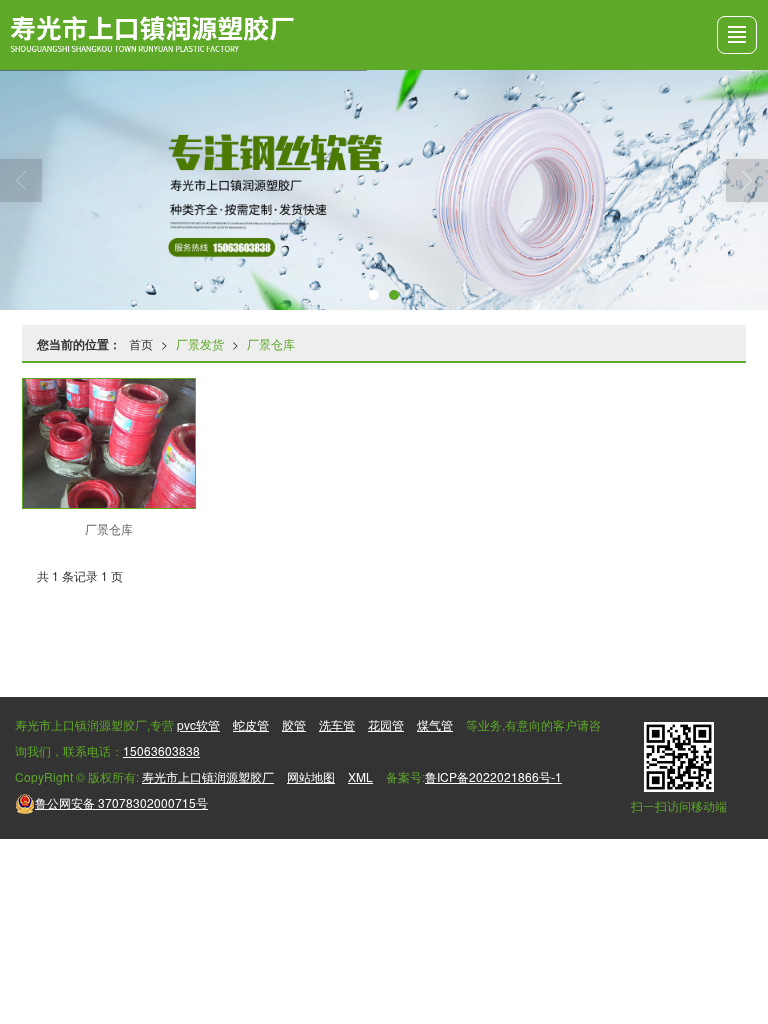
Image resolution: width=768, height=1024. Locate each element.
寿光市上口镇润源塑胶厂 (208, 776)
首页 (141, 343)
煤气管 (435, 724)
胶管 (294, 724)
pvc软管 (198, 724)
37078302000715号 (121, 802)
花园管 (386, 724)
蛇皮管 (251, 724)
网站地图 (311, 776)
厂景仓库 (271, 343)
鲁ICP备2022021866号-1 (493, 776)
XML (360, 776)
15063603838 (161, 750)
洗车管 (337, 724)
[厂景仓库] (108, 443)
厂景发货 (200, 343)
